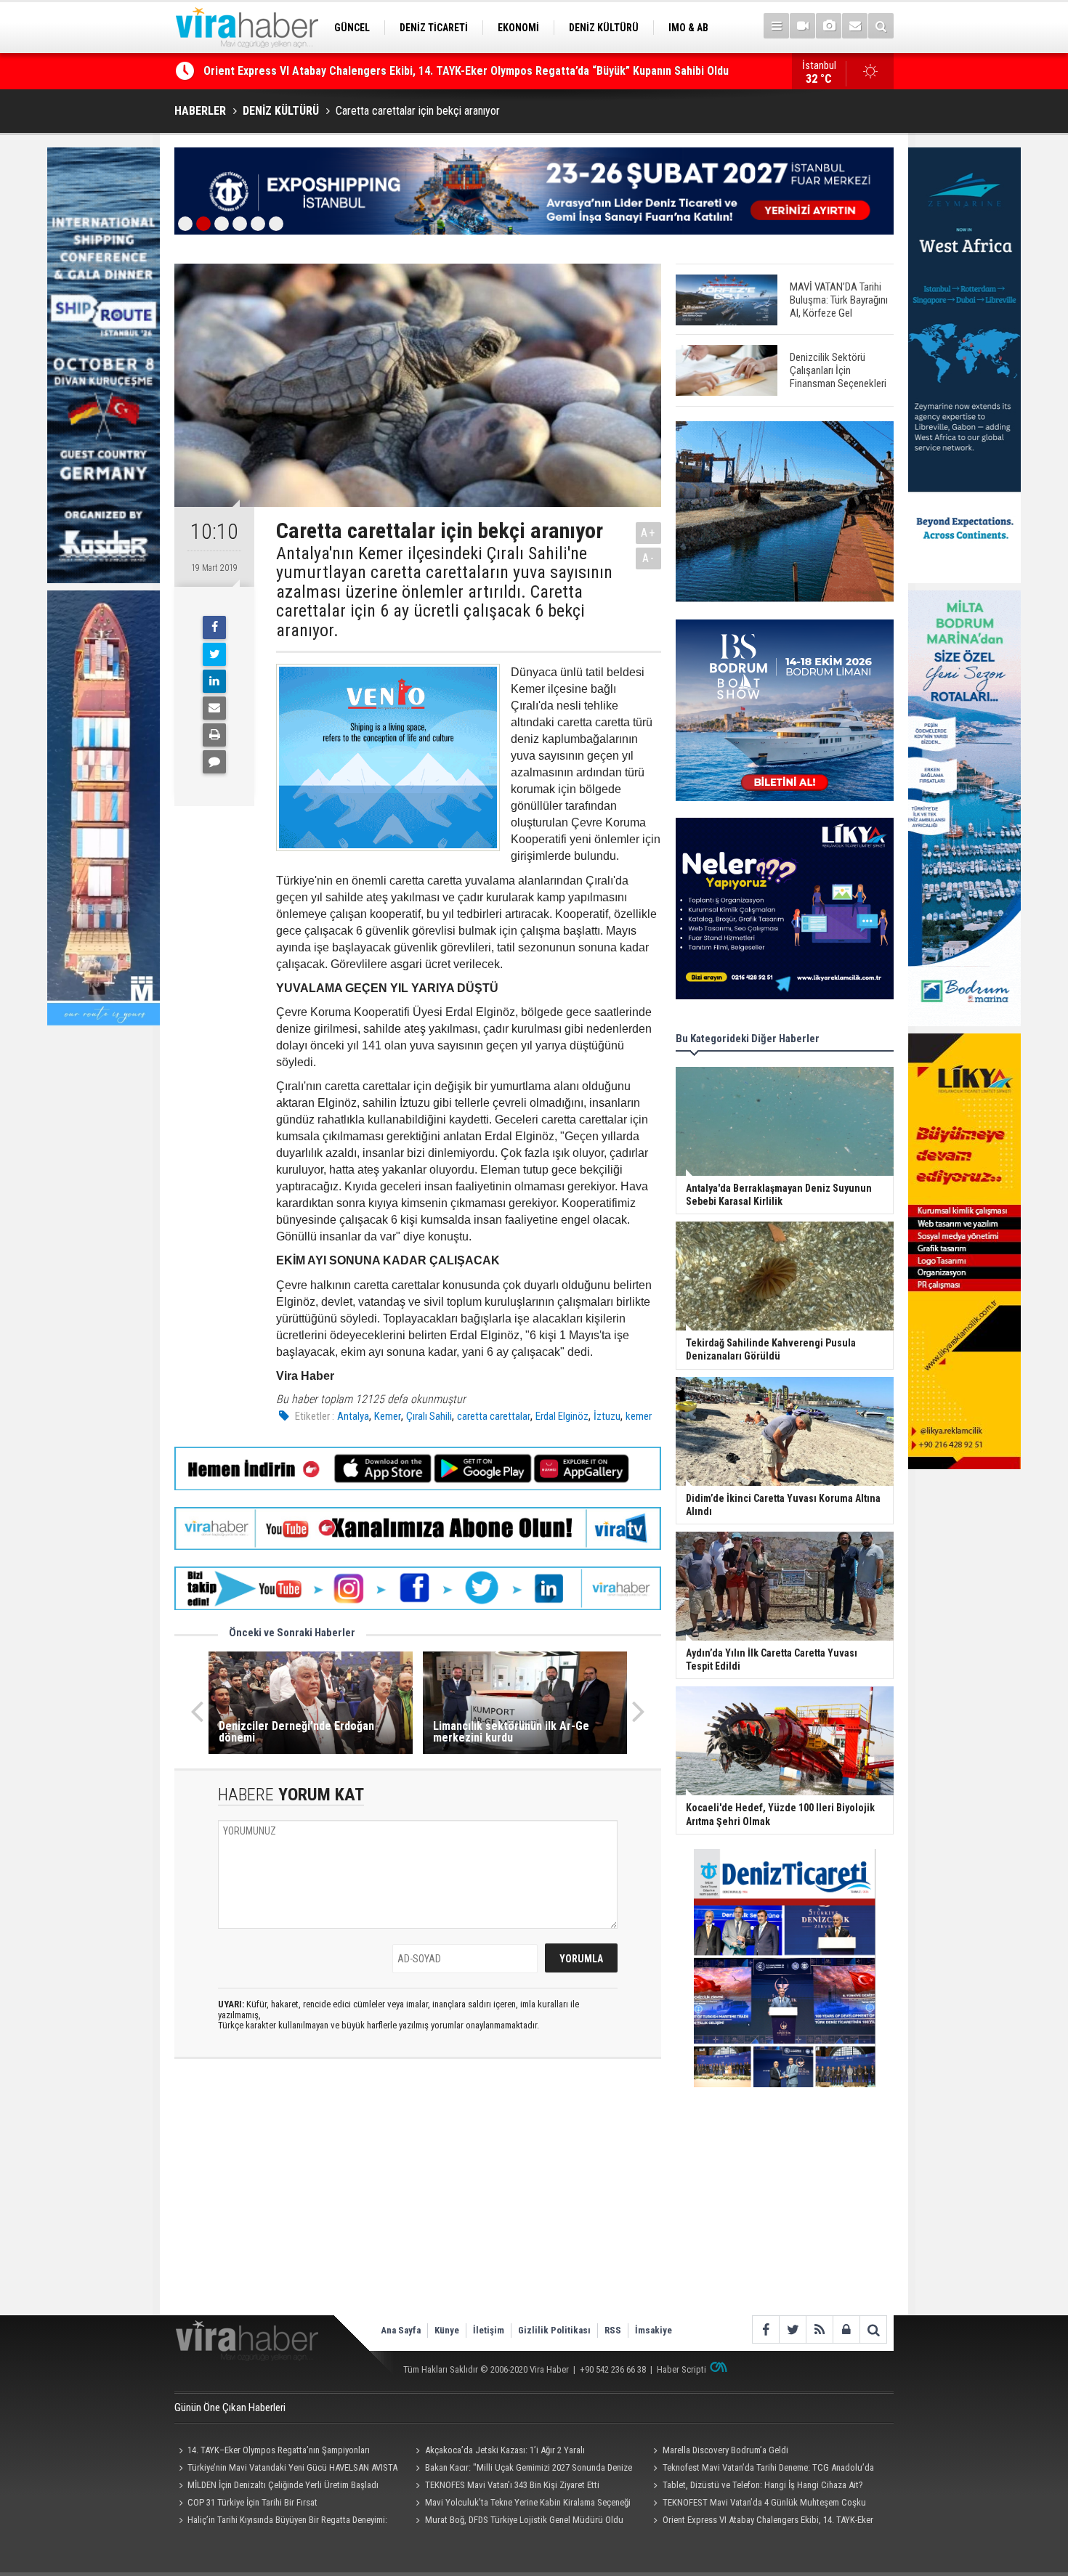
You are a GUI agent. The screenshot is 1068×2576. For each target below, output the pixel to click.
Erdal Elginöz (562, 1416)
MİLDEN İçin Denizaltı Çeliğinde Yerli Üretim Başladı (283, 2485)
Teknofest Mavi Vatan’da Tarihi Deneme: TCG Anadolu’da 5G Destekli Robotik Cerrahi (761, 2469)
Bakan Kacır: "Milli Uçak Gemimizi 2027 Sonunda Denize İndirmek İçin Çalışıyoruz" (522, 2469)
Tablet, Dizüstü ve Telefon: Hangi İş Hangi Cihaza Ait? (763, 2485)
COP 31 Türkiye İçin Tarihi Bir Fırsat (252, 2502)
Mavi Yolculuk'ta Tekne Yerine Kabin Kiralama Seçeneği (528, 2502)
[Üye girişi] (846, 2329)
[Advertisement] (418, 2199)
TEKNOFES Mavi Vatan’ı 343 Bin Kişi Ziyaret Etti (512, 2485)
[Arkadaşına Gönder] (214, 708)
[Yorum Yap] (214, 762)
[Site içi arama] (881, 26)
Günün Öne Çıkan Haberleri (230, 2408)
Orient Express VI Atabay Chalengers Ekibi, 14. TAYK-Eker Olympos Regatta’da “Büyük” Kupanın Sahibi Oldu (761, 2522)
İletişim (489, 2330)
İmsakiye (654, 2330)
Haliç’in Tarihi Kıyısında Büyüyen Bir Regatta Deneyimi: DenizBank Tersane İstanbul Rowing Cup (438, 71)
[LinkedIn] (214, 681)
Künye (447, 2330)
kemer (639, 1416)
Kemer (388, 1416)
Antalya (353, 1416)
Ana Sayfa (401, 2330)
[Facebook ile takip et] (765, 2329)
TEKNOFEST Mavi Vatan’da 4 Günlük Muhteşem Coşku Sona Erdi (757, 2504)
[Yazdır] (214, 735)
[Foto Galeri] (829, 26)
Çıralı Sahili (429, 1416)
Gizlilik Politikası (554, 2330)
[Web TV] (802, 26)
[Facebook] (214, 627)
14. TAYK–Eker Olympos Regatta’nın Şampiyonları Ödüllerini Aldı (272, 2452)
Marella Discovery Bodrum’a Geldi (725, 2450)
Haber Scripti (681, 2369)
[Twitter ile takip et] (792, 2329)
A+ (648, 533)
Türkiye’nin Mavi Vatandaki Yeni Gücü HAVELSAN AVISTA (292, 2467)
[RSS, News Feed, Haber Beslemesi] (819, 2329)
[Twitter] (214, 654)
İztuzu (607, 1416)
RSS (613, 2330)
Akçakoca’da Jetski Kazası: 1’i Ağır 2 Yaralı (505, 2450)
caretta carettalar (494, 1416)
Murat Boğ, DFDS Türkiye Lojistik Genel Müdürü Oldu (524, 2520)
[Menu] (776, 26)
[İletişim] (855, 26)
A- (649, 558)
